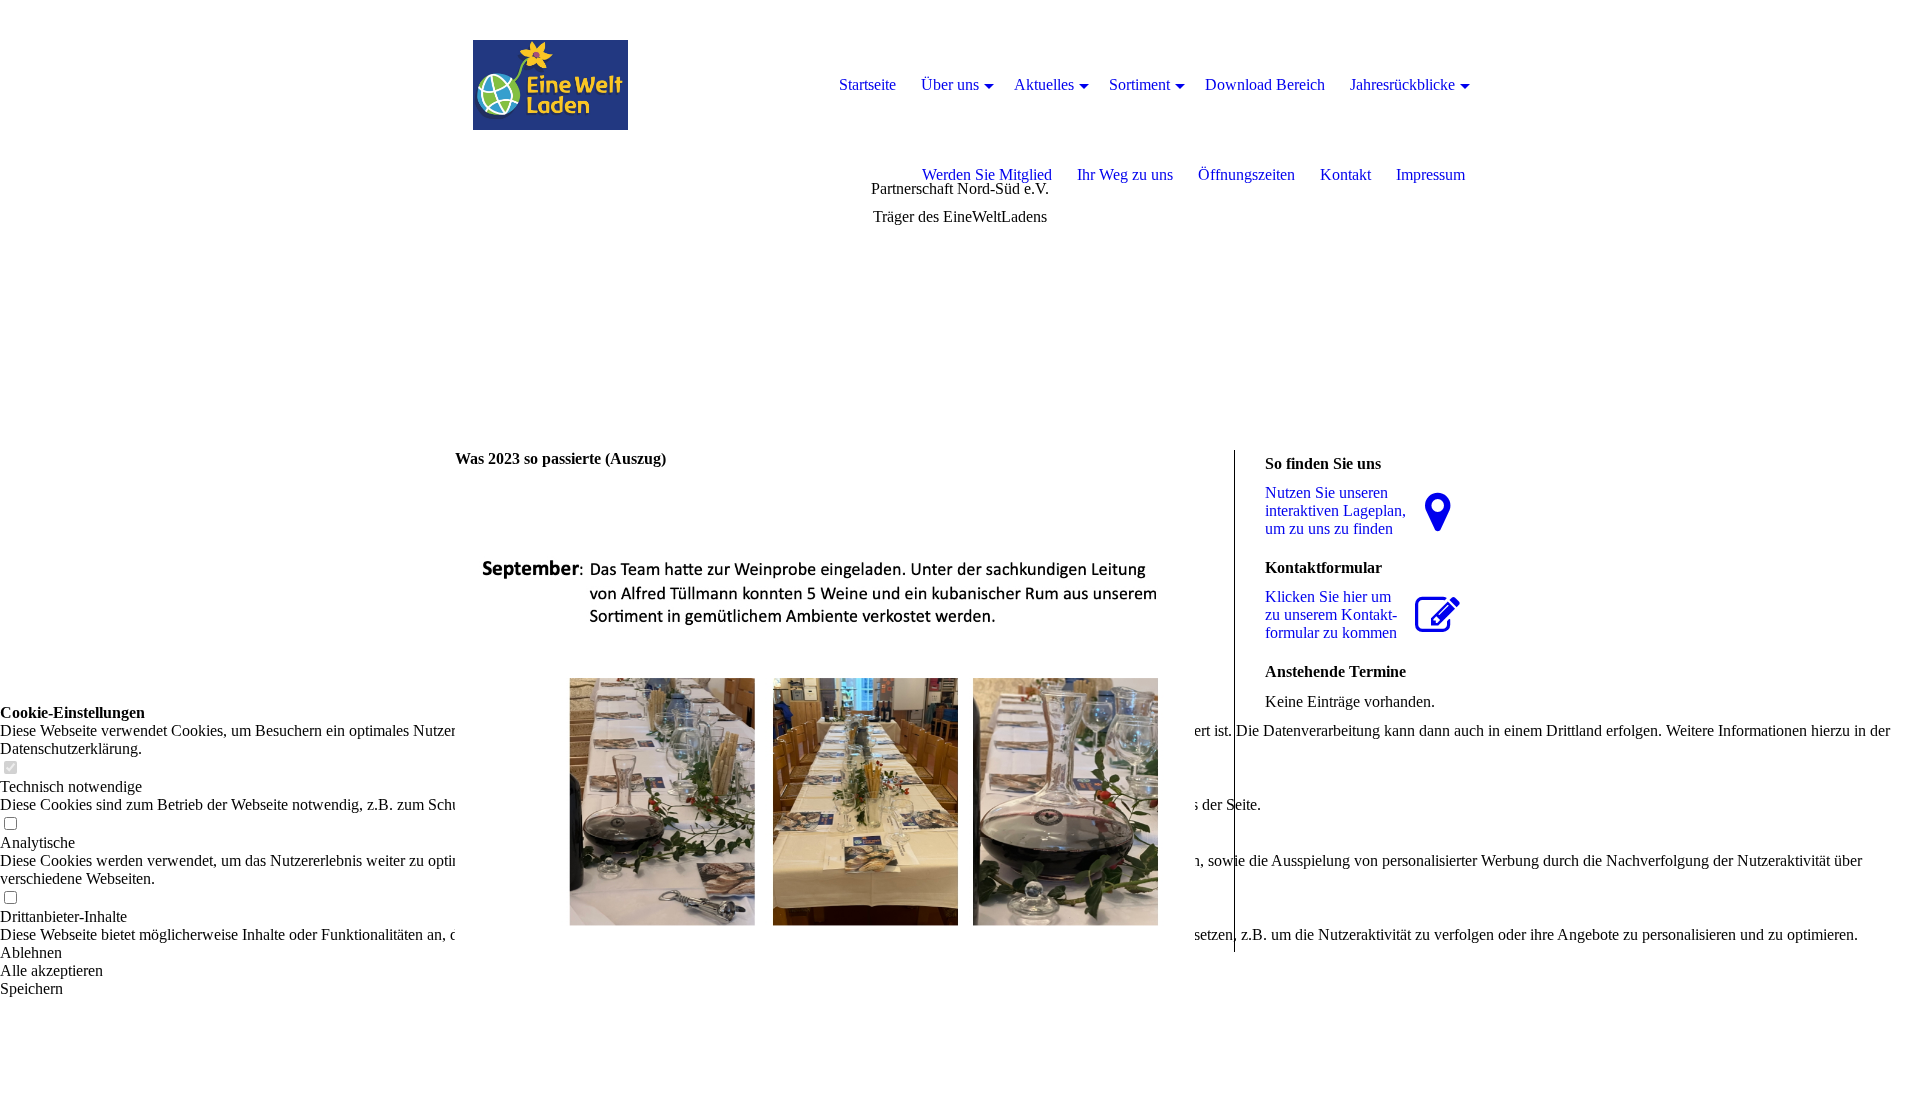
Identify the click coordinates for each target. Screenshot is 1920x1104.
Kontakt (1345, 174)
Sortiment (1139, 84)
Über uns (950, 84)
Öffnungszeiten (1246, 174)
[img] (550, 85)
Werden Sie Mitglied (987, 174)
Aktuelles (1044, 84)
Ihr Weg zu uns (1125, 174)
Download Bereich (1265, 84)
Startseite (867, 84)
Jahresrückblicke (1402, 84)
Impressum (1430, 174)
